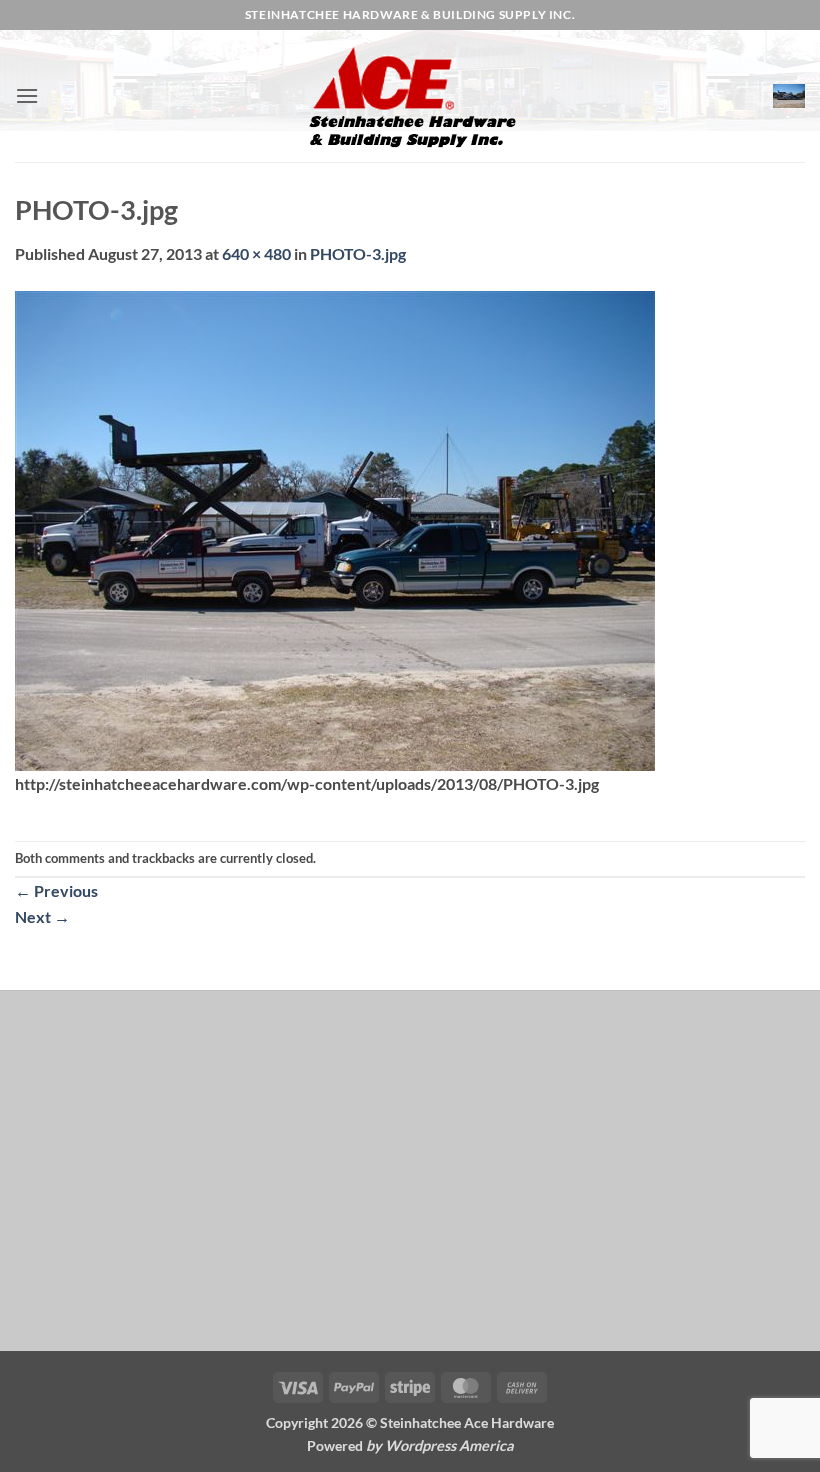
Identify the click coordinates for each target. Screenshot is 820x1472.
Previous (56, 890)
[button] (27, 95)
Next (42, 916)
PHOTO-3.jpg (358, 253)
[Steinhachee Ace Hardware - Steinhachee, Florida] (410, 96)
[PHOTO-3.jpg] (335, 528)
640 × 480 (256, 253)
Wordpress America (449, 1445)
